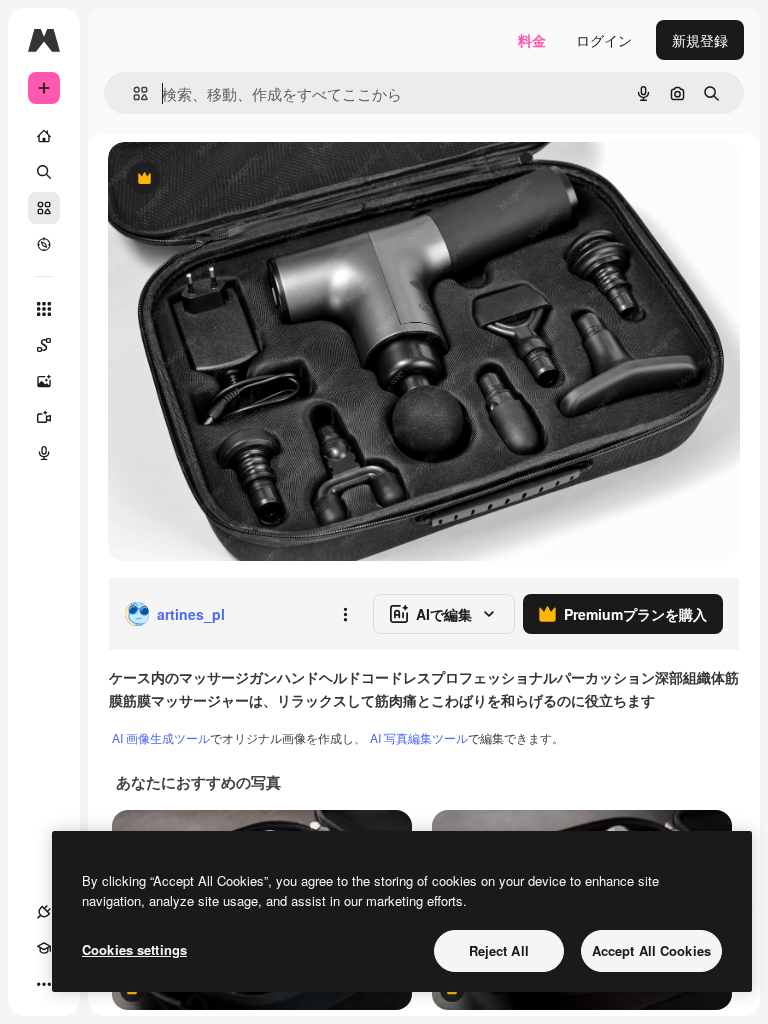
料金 (532, 40)
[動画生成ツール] (44, 417)
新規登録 (700, 40)
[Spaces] (44, 345)
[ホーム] (44, 136)
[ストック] (44, 208)
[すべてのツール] (44, 309)
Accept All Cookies (651, 950)
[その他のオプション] (345, 614)
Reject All (499, 950)
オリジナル (245, 179)
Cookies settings (134, 949)
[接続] (44, 912)
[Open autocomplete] (132, 93)
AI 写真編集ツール (419, 737)
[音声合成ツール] (44, 453)
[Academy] (44, 948)
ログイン (604, 40)
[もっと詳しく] (44, 244)
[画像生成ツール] (44, 381)
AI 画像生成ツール (161, 737)
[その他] (44, 984)
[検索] (44, 172)
